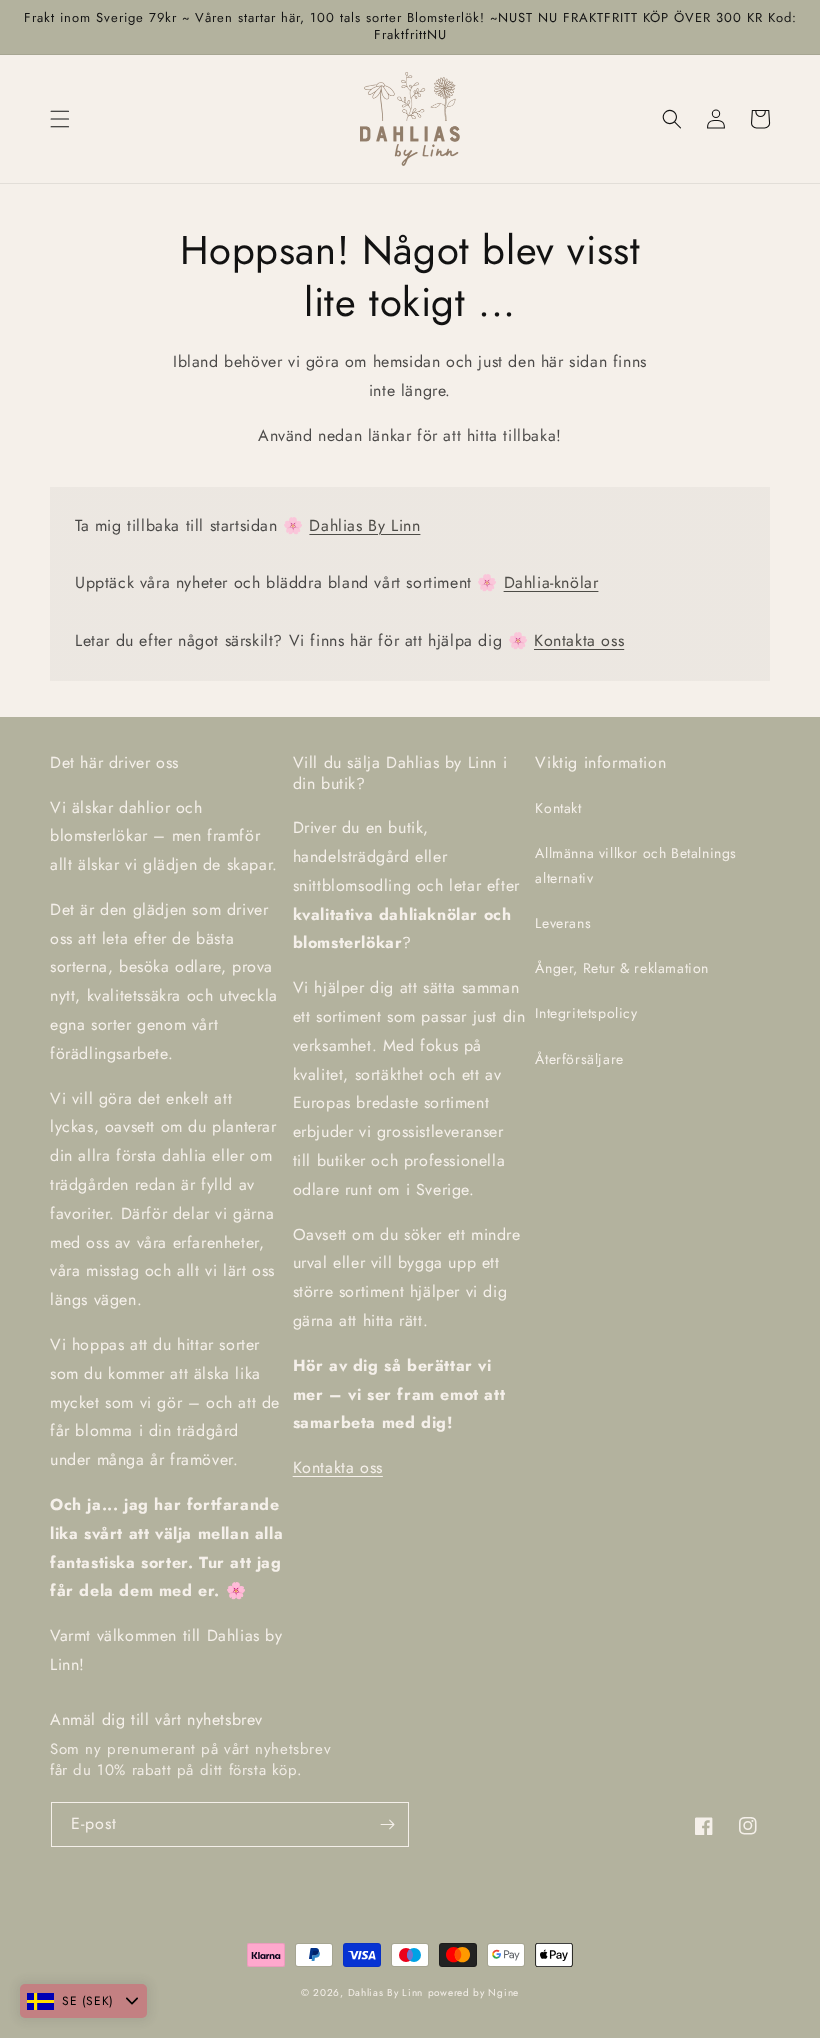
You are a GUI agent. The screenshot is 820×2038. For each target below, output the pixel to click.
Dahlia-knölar (551, 582)
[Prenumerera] (387, 1824)
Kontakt (558, 808)
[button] (60, 119)
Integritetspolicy (586, 1013)
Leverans (563, 923)
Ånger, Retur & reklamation (622, 968)
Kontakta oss (579, 640)
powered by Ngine (473, 1992)
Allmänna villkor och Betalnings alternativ (636, 865)
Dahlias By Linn (364, 525)
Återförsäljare (579, 1059)
